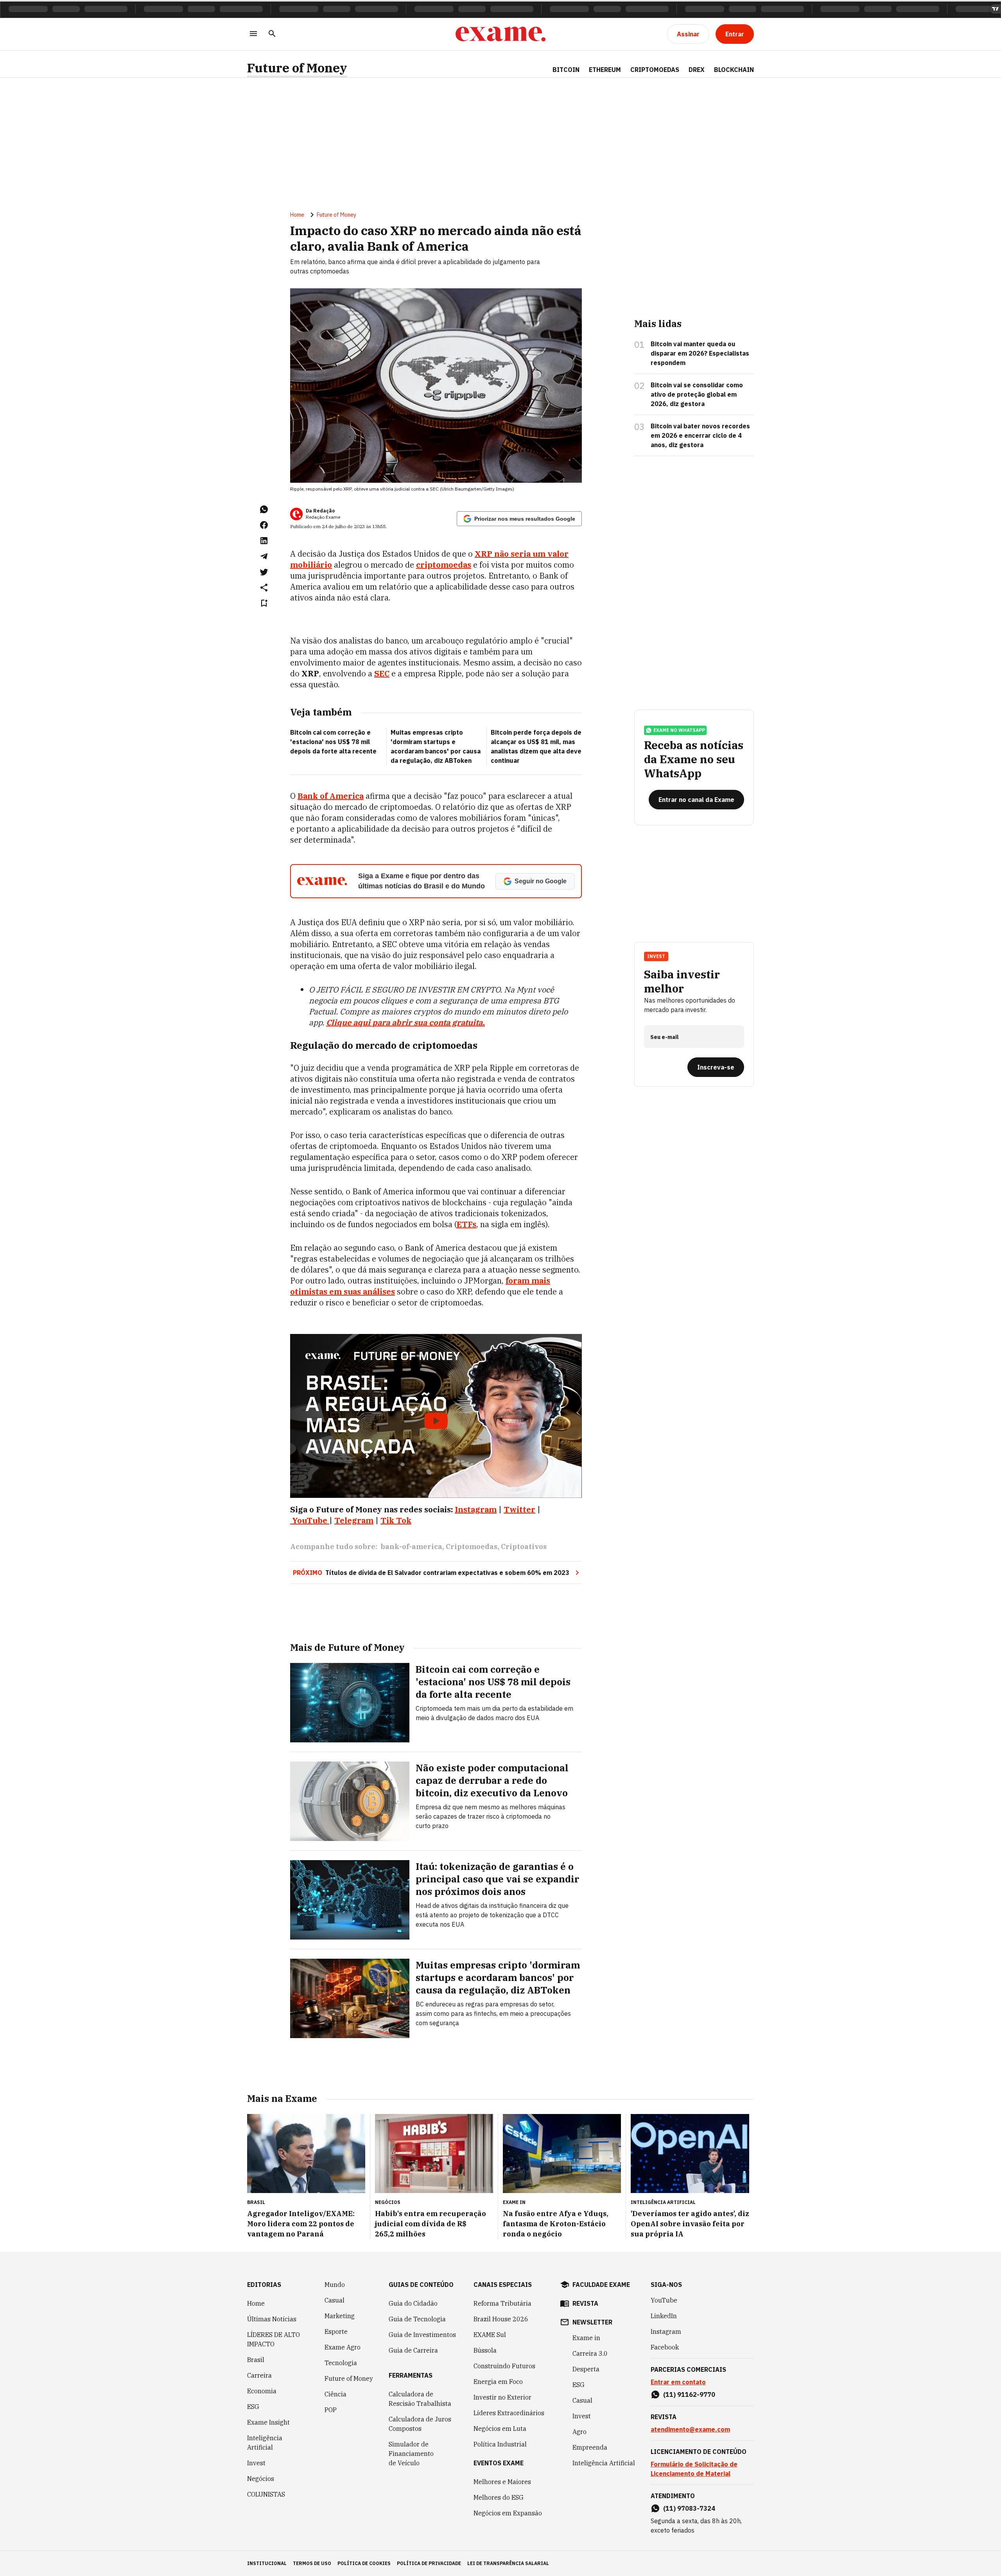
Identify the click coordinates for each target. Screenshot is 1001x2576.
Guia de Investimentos (422, 2335)
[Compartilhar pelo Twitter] (264, 572)
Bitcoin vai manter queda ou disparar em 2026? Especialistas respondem (700, 353)
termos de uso (312, 2563)
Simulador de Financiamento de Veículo (411, 2454)
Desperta (586, 2369)
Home (297, 215)
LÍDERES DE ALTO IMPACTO (274, 2339)
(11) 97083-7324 (689, 2508)
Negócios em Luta (500, 2429)
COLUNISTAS (266, 2494)
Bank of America (331, 796)
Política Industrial (500, 2444)
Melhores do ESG (499, 2497)
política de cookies (364, 2563)
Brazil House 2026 (501, 2319)
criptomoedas (444, 565)
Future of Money (297, 68)
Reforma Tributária (502, 2303)
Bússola (485, 2350)
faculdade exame (601, 2285)
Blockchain (734, 70)
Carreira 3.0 (590, 2353)
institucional (267, 2563)
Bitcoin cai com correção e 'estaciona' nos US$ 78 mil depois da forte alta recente (333, 742)
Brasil (256, 2360)
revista (585, 2303)
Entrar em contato (678, 2382)
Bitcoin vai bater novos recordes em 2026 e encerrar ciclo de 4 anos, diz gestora (700, 435)
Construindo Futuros (504, 2366)
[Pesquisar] (272, 34)
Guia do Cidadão (413, 2303)
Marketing (340, 2316)
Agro (579, 2432)
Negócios (261, 2479)
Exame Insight (268, 2422)
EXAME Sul (490, 2335)
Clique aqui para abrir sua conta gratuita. (405, 1022)
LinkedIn (664, 2316)
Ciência (335, 2394)
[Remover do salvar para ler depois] (264, 603)
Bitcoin (566, 70)
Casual (335, 2300)
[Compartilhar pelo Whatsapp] (264, 509)
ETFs (466, 1224)
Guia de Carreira (413, 2350)
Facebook (665, 2347)
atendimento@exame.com (690, 2429)
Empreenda (590, 2447)
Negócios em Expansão (508, 2513)
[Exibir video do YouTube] (436, 1416)
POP (331, 2410)
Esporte (336, 2332)
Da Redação (320, 511)
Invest (256, 2463)
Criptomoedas (655, 70)
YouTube (664, 2300)
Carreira (259, 2375)
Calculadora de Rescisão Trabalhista (420, 2399)
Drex (697, 70)
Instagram (666, 2332)
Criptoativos (524, 1547)
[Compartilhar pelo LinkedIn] (264, 541)
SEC (382, 673)
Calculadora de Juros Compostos (420, 2424)
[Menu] (253, 34)
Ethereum (605, 70)
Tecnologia (341, 2363)
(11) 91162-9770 (689, 2394)
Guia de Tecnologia (417, 2319)
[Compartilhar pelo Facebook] (264, 525)
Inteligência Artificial (265, 2443)
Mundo (335, 2285)
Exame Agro (343, 2347)
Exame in (586, 2338)
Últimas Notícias (272, 2319)
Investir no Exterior (502, 2397)
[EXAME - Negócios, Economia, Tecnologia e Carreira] (500, 34)
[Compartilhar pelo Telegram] (264, 556)
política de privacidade (429, 2563)
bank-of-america (411, 1547)
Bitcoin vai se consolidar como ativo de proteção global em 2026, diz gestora (697, 394)
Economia (262, 2391)
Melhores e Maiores (502, 2482)
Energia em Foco (498, 2382)
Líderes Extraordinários (509, 2413)
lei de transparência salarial (508, 2563)
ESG (253, 2407)
